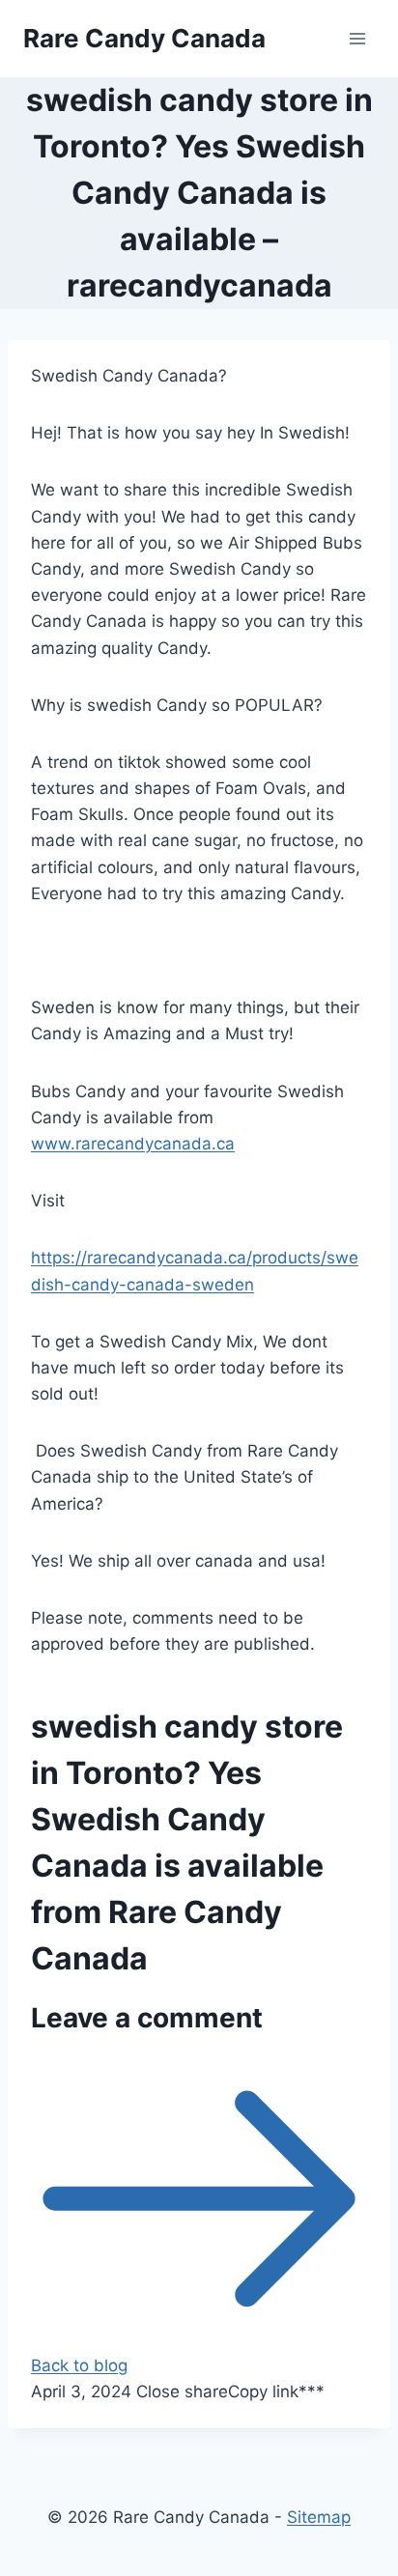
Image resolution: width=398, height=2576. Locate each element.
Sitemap (319, 2517)
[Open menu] (357, 38)
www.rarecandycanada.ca (133, 1144)
